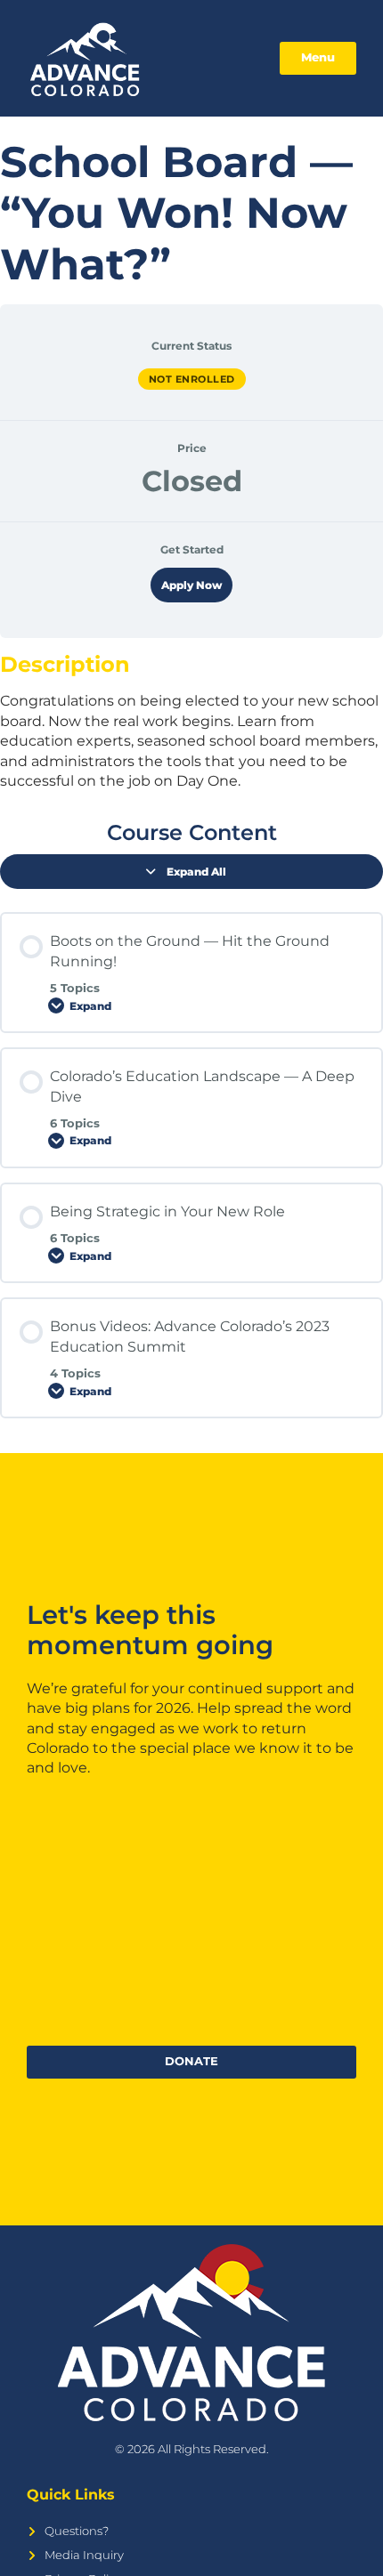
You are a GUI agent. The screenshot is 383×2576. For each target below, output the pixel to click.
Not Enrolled (192, 379)
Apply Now (191, 585)
